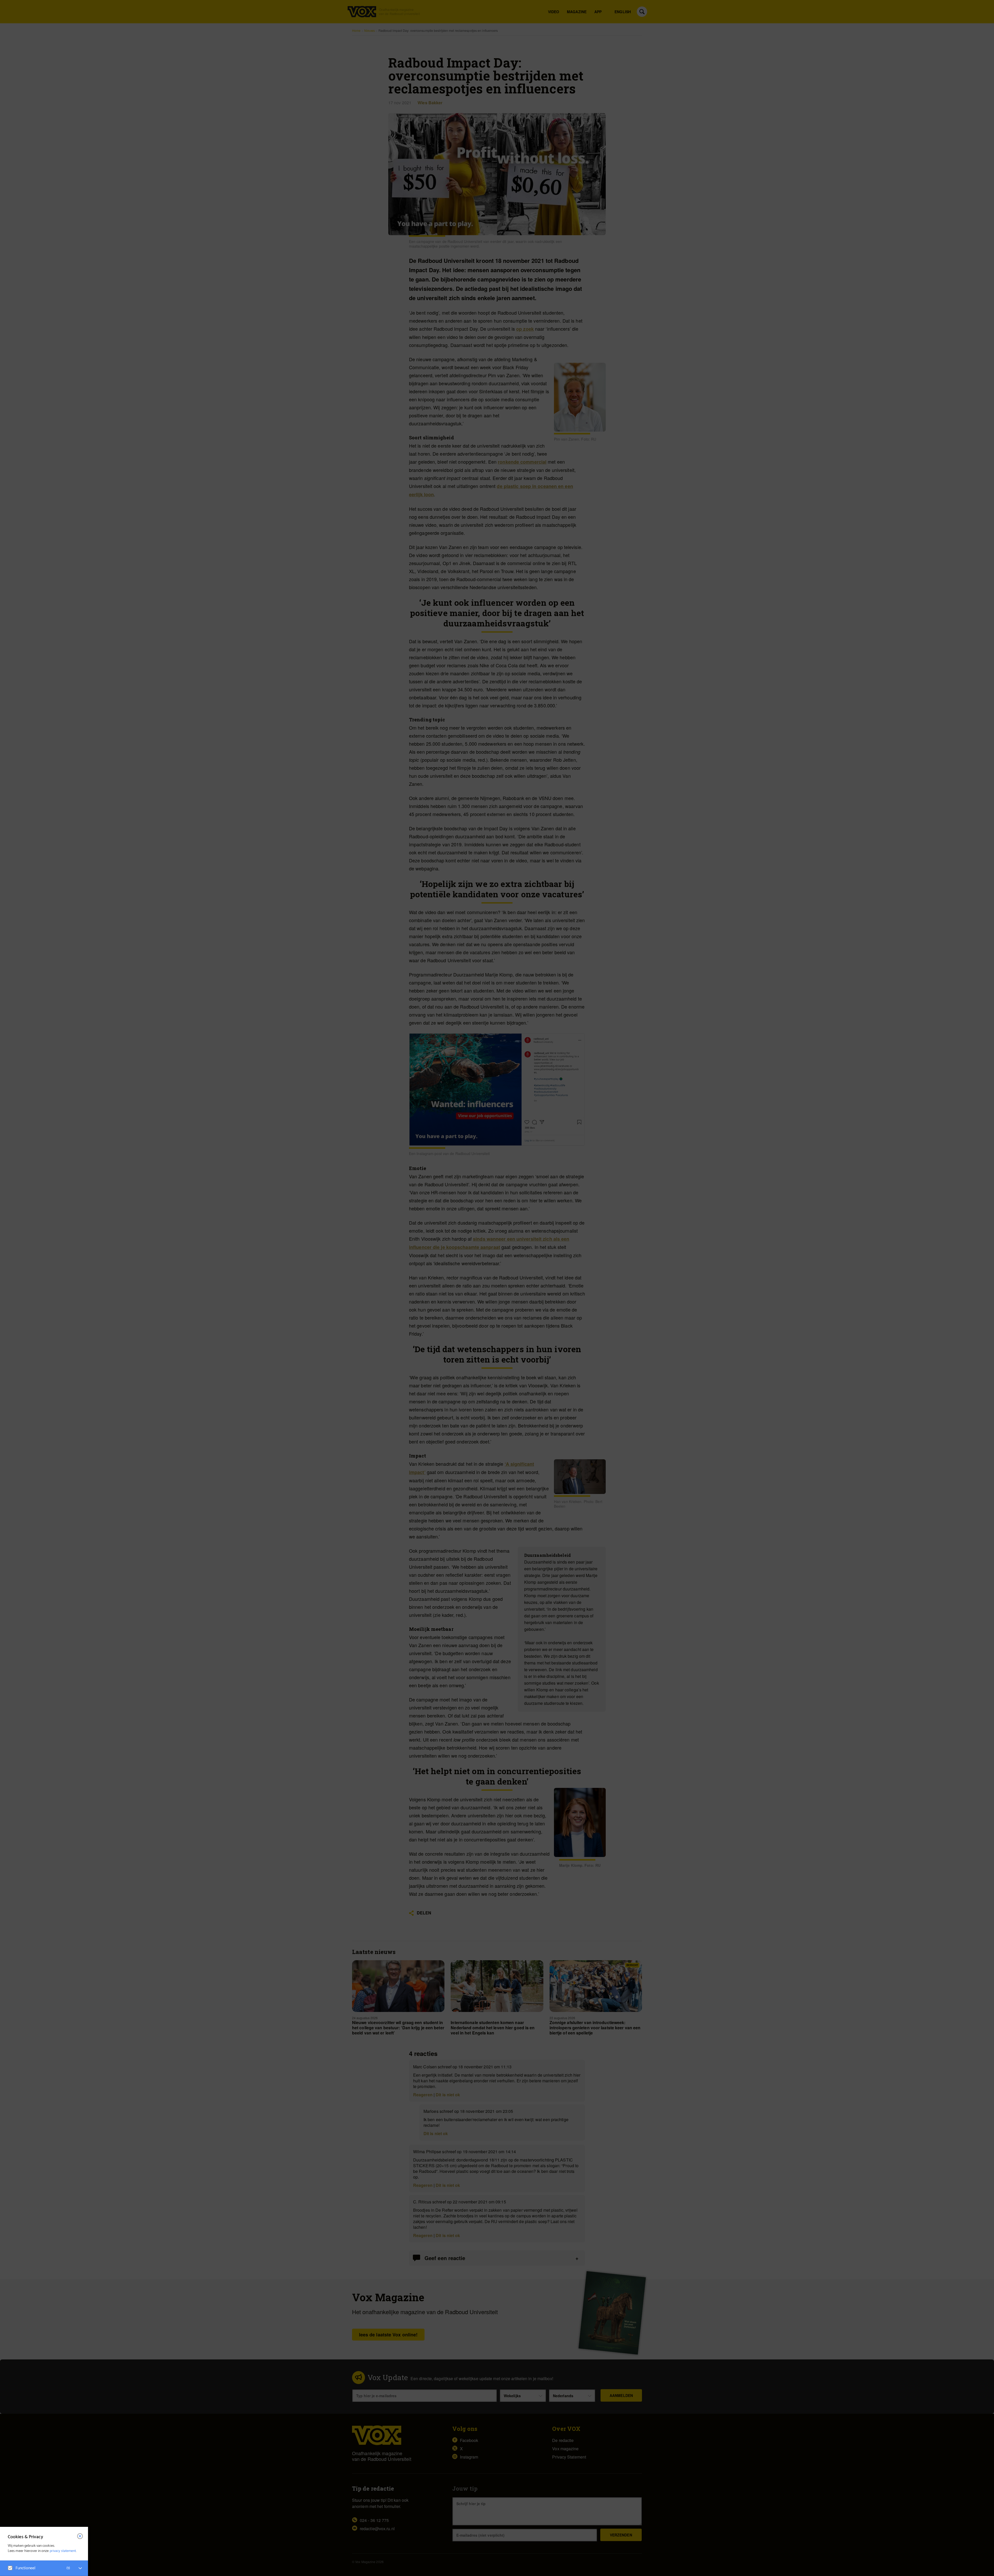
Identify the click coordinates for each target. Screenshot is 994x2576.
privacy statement (63, 2551)
